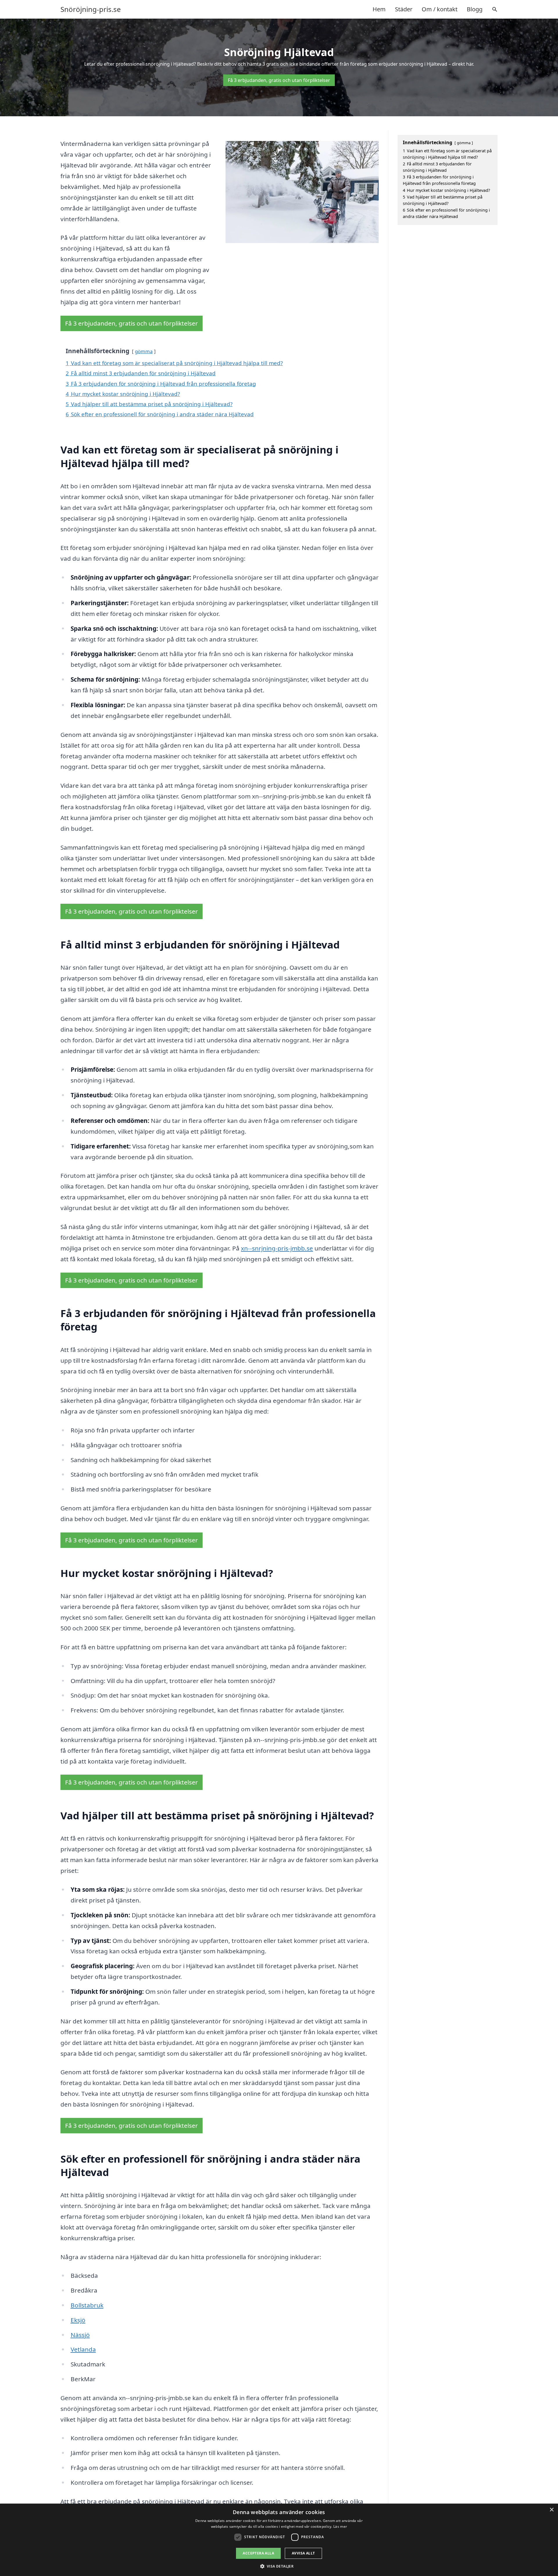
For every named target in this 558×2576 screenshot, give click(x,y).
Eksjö (78, 2320)
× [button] (551, 2510)
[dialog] (279, 2540)
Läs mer (340, 2526)
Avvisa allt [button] (303, 2553)
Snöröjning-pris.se (91, 9)
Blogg (475, 9)
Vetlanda (83, 2349)
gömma (144, 351)
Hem (379, 9)
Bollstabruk (87, 2305)
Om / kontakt (440, 9)
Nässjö (80, 2335)
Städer (404, 9)
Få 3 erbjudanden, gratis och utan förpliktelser (279, 80)
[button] (279, 2566)
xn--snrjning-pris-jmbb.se (277, 1248)
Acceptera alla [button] (258, 2553)
